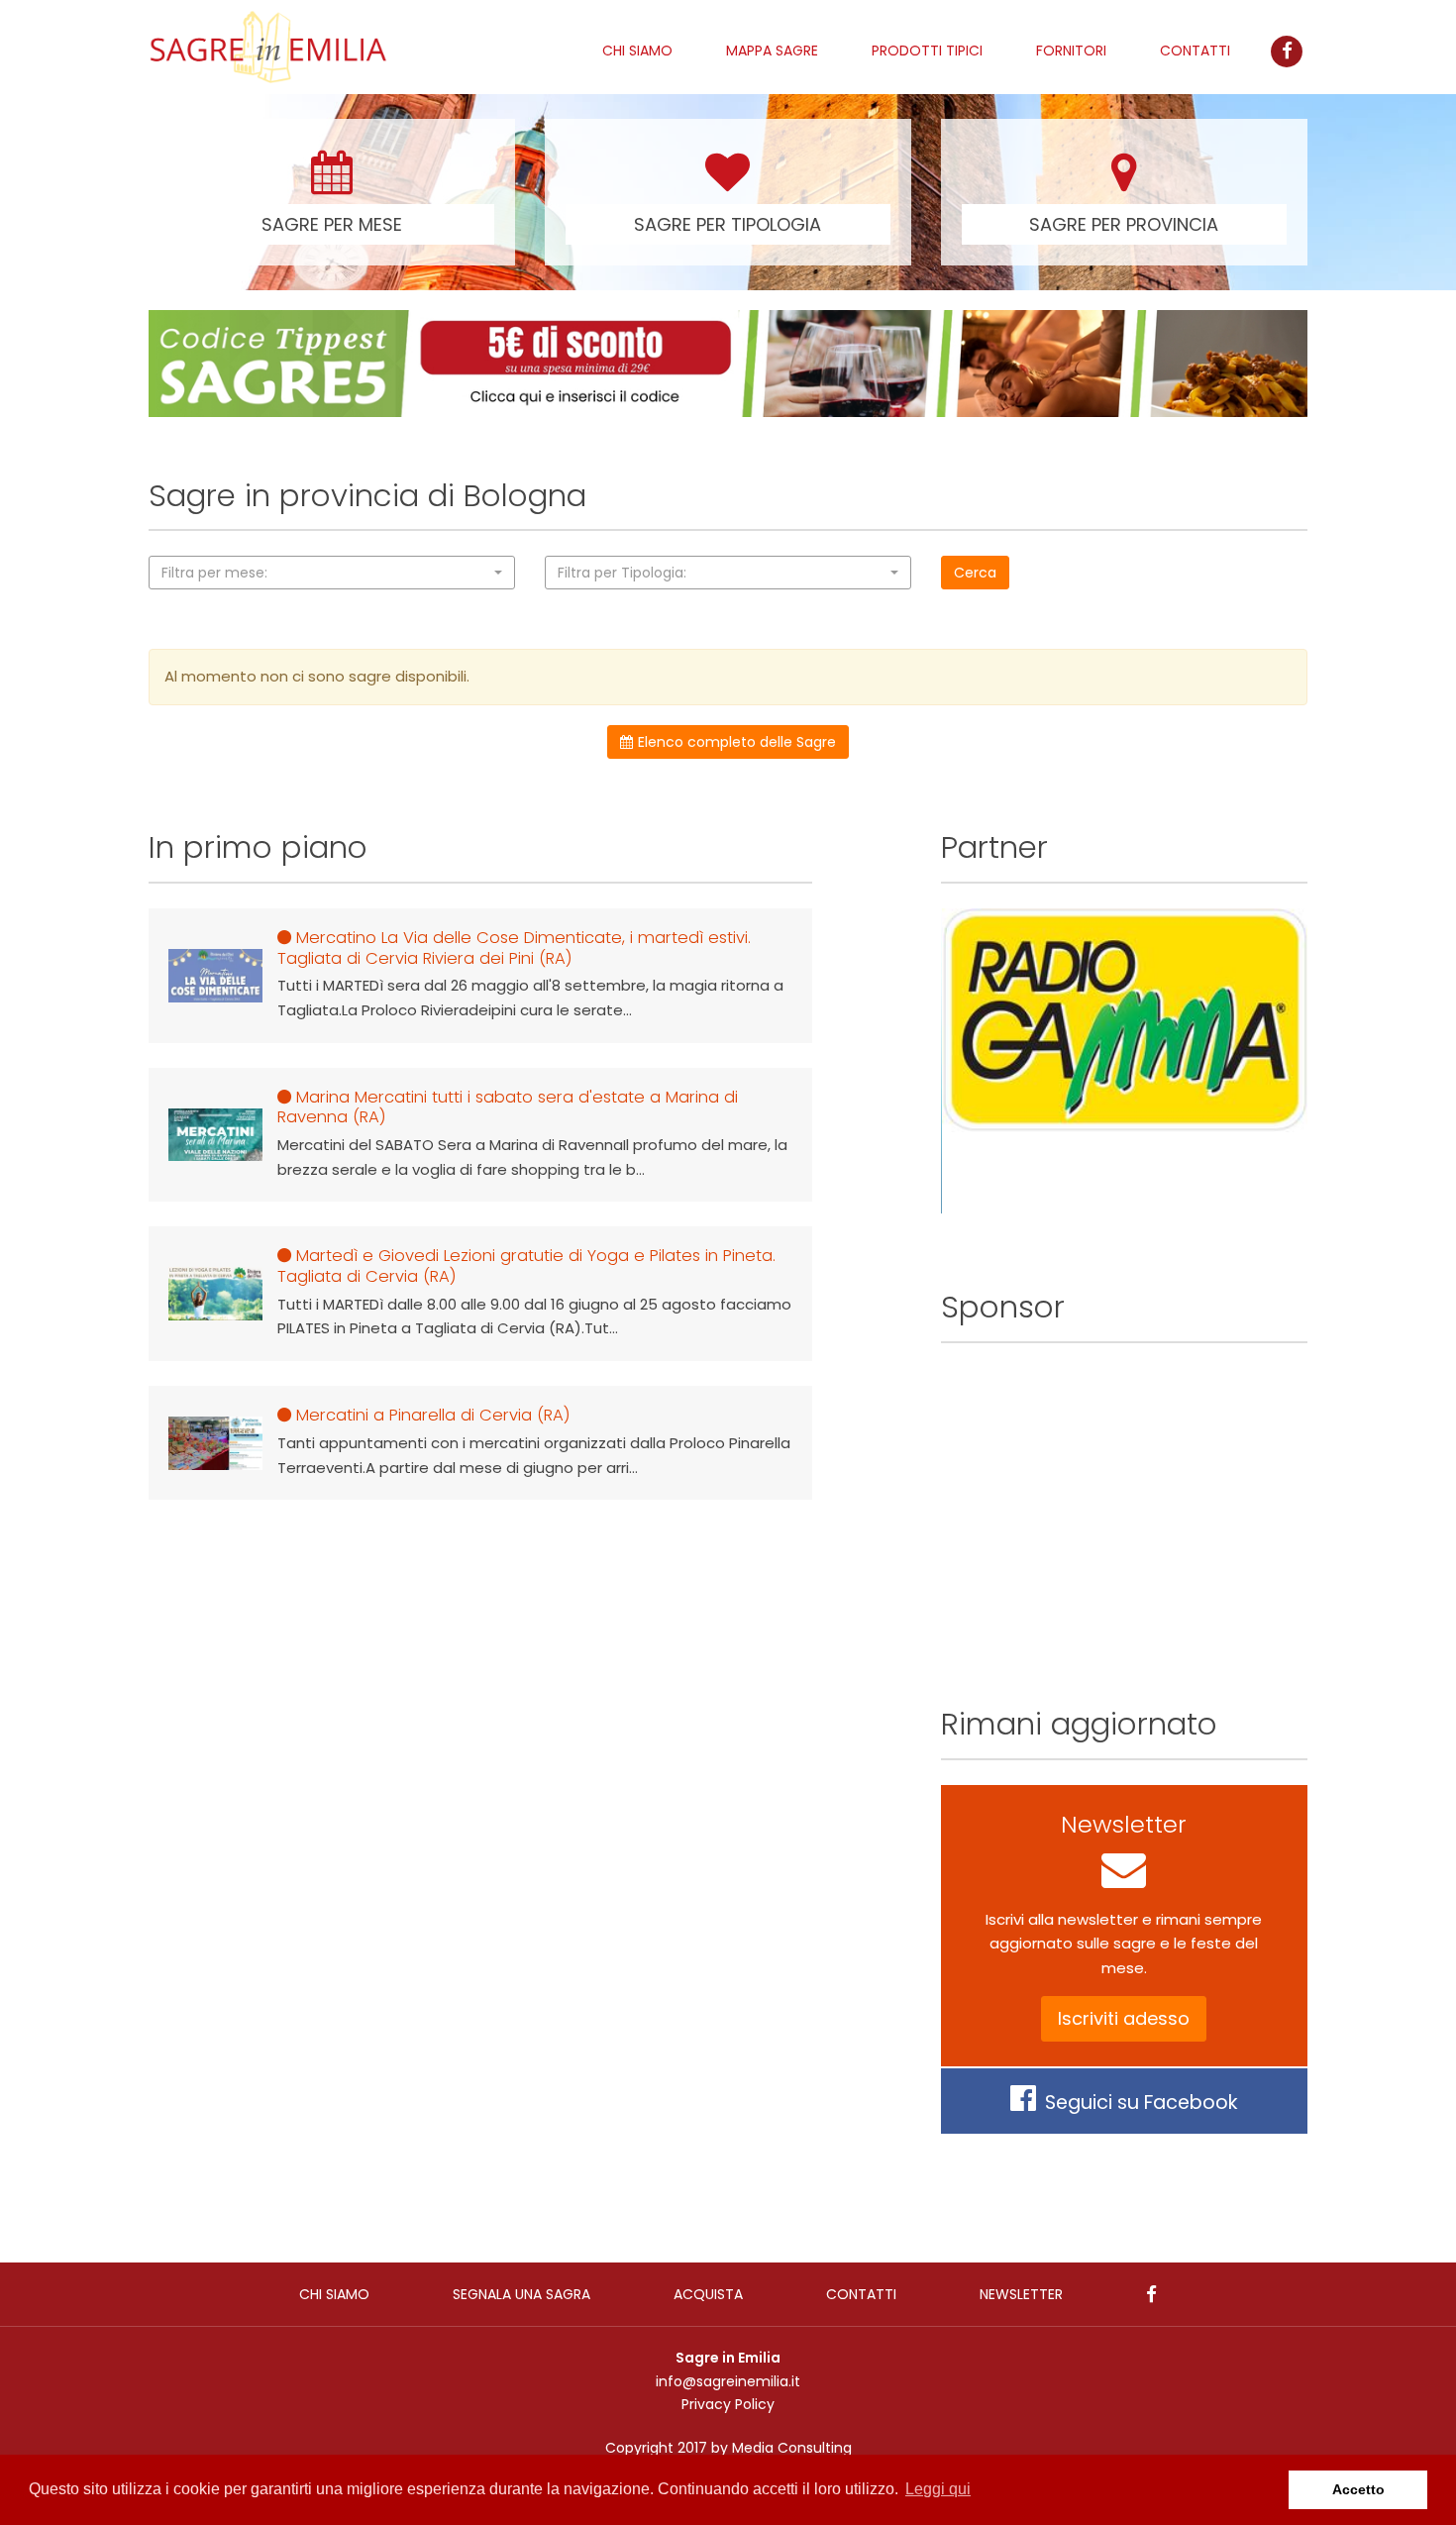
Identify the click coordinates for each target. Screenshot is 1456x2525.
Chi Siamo (637, 51)
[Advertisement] (1124, 1507)
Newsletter (1021, 2294)
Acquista (708, 2294)
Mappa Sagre (772, 51)
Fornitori (1071, 51)
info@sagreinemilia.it (728, 2381)
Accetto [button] (1358, 2489)
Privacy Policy (728, 2404)
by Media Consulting (781, 2448)
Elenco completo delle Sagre (737, 742)
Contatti (1195, 51)
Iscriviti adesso (1124, 2018)
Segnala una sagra (521, 2294)
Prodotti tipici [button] (927, 51)
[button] (332, 573)
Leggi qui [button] (938, 2489)
